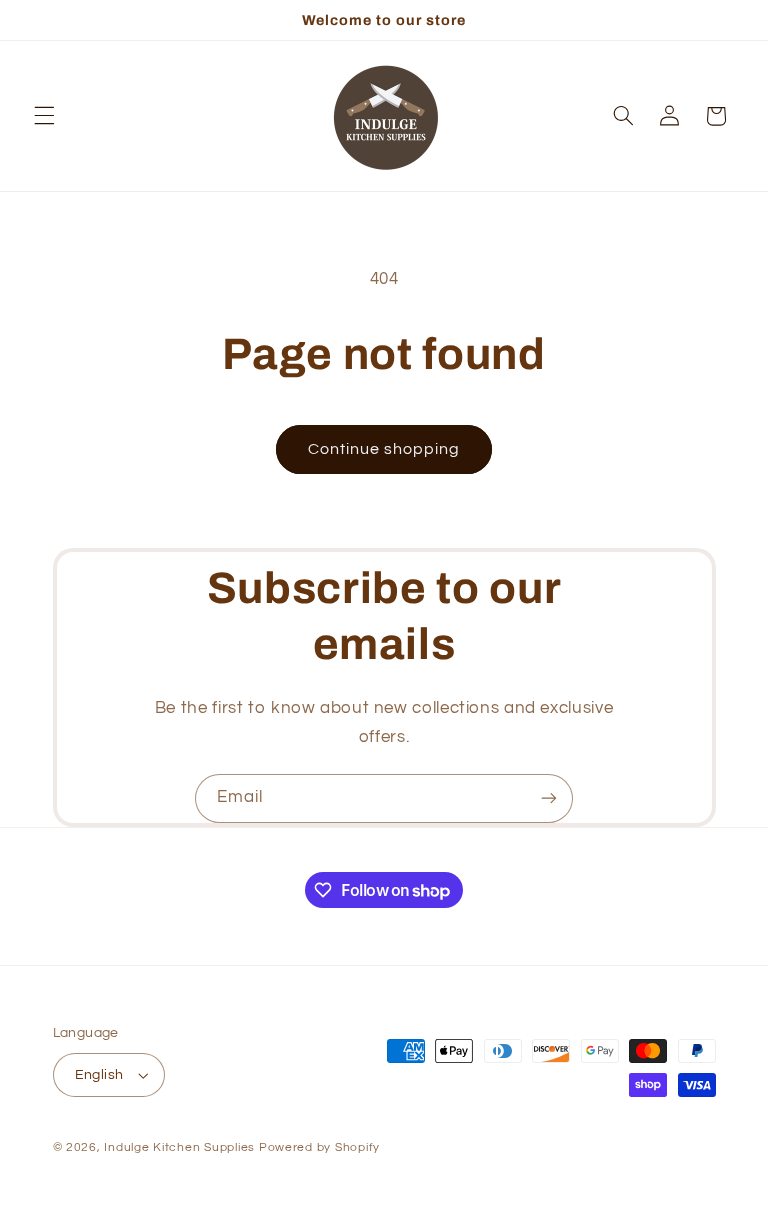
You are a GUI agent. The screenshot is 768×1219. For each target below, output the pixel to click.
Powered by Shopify (319, 1147)
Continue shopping (384, 449)
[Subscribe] (549, 798)
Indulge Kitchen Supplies (179, 1147)
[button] (44, 116)
